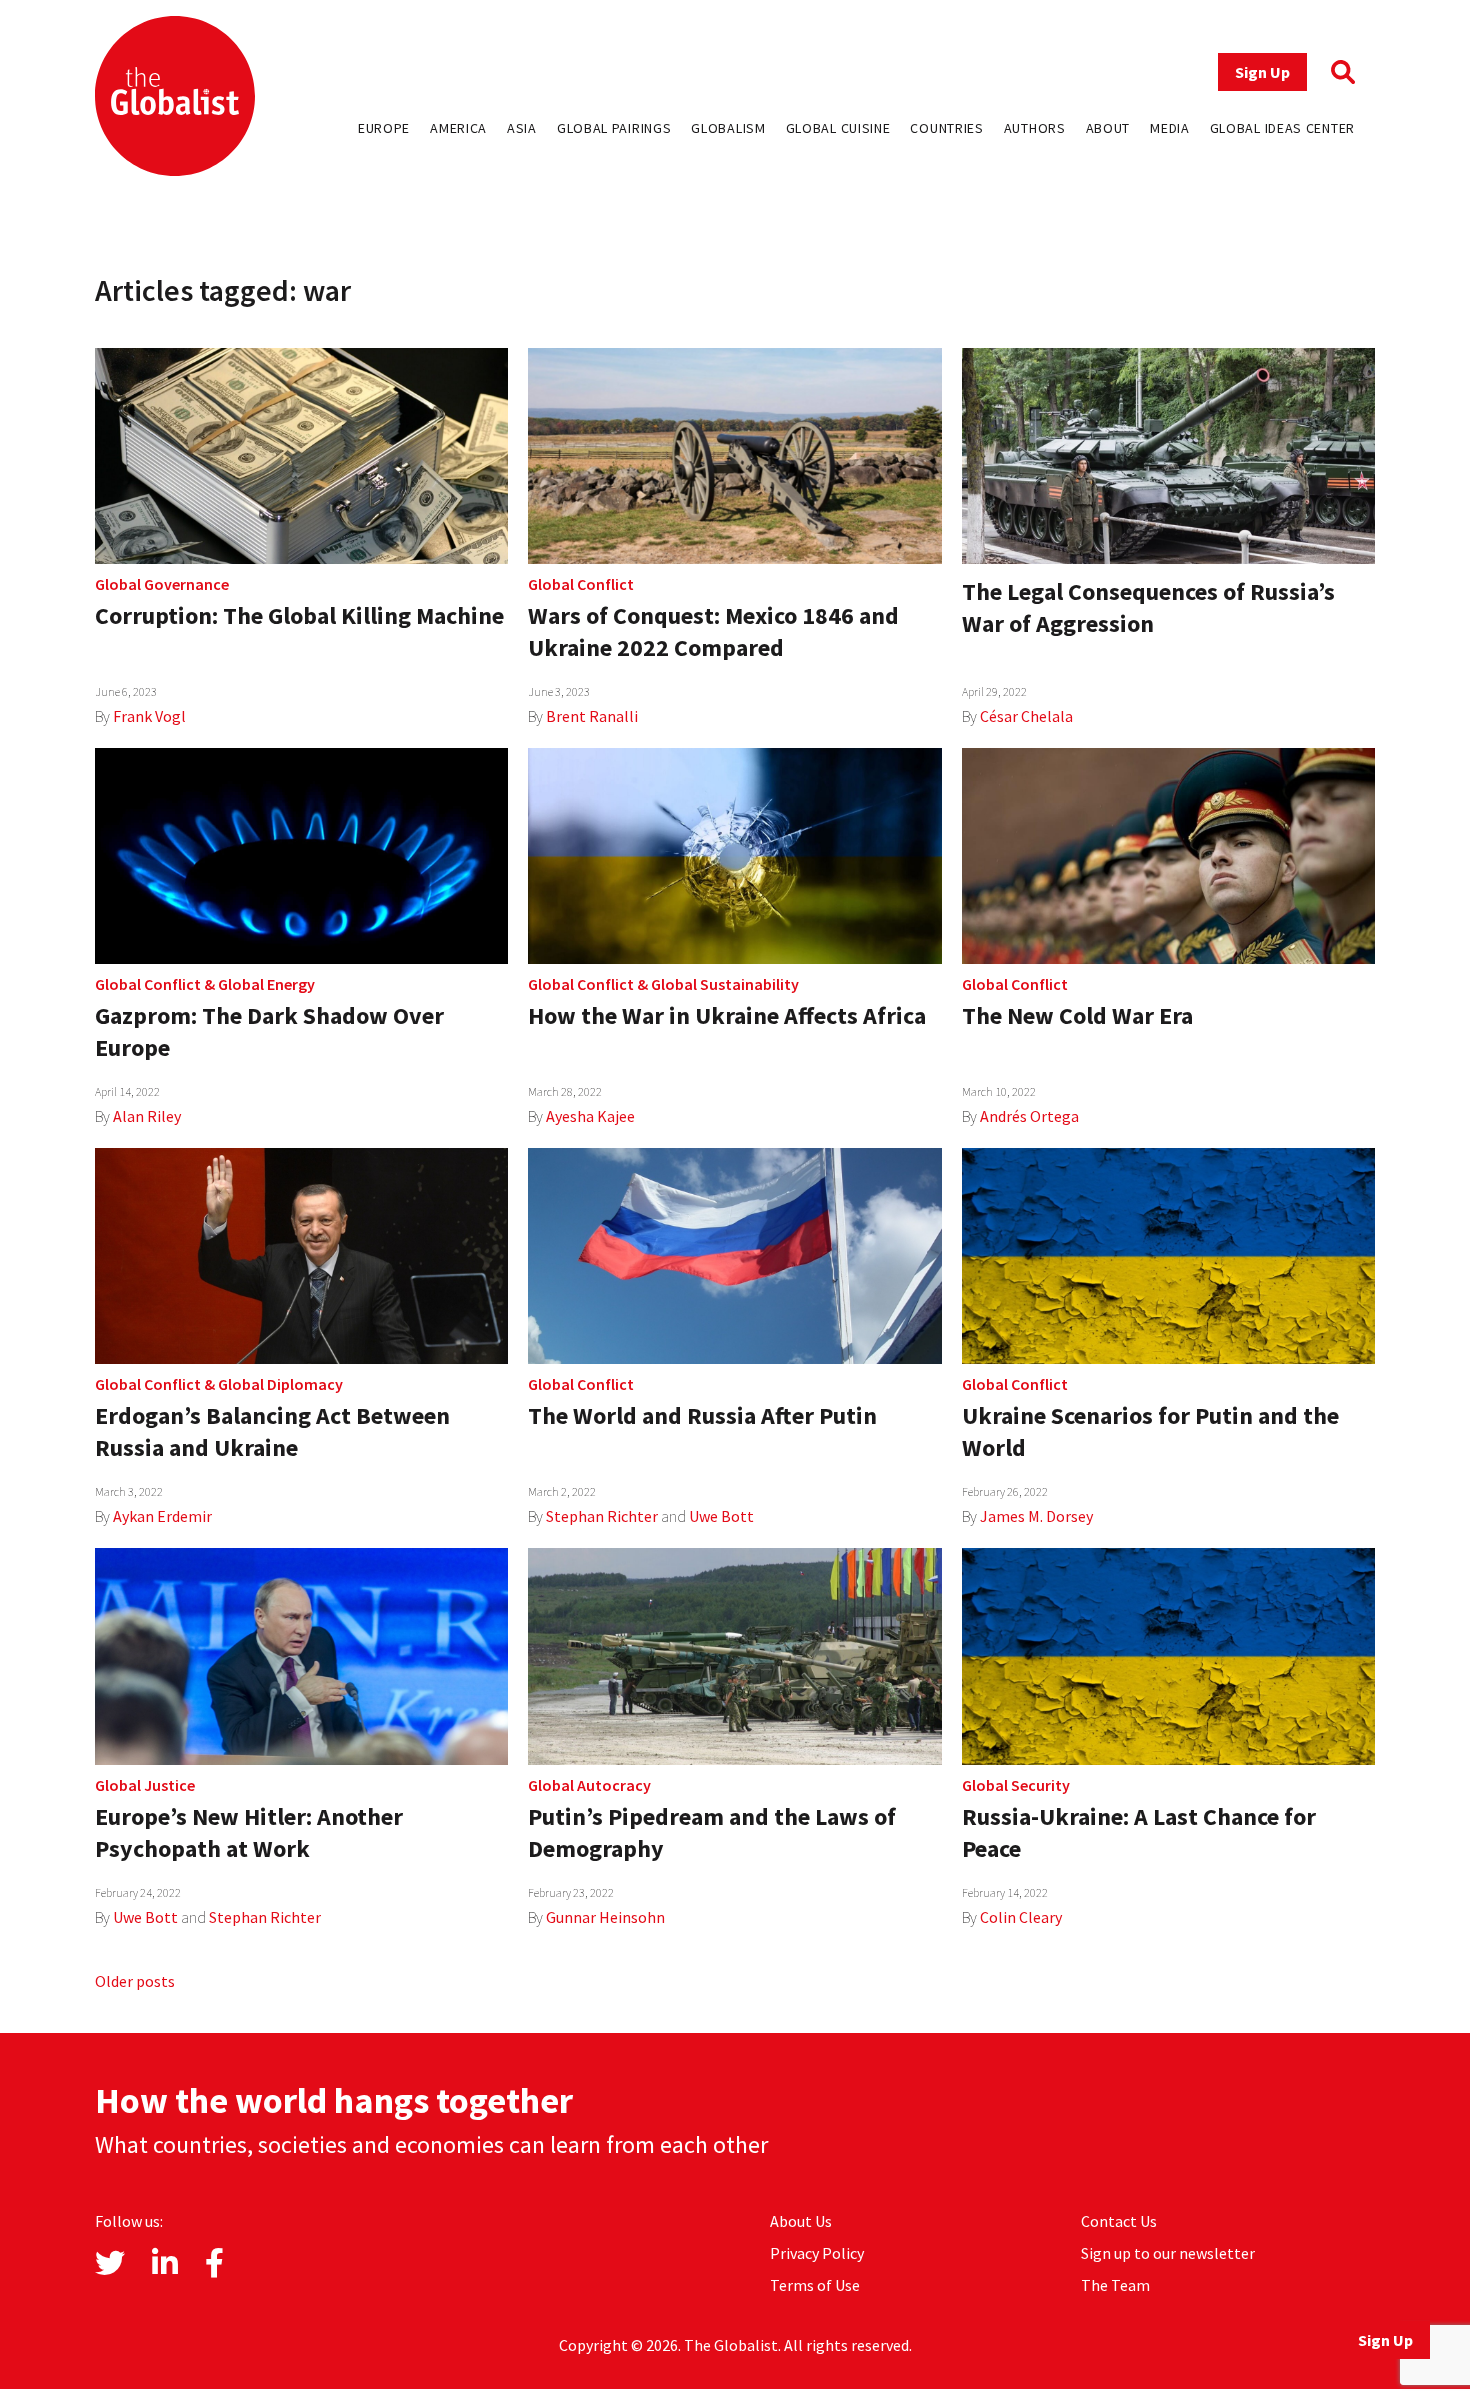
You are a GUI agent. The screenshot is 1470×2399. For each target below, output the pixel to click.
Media (1170, 128)
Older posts (135, 1981)
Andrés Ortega (1029, 1116)
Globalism (728, 128)
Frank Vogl (149, 716)
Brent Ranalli (592, 716)
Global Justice (145, 1785)
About (1108, 128)
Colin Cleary (1021, 1917)
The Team (1115, 2285)
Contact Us (1119, 2221)
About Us (801, 2221)
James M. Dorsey (1036, 1516)
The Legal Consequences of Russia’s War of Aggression (1148, 607)
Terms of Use (815, 2285)
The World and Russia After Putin (702, 1415)
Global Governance (162, 584)
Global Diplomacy (280, 1384)
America (458, 128)
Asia (522, 128)
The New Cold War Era (1077, 1015)
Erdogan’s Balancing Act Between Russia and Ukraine (272, 1431)
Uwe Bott (721, 1516)
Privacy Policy (817, 2253)
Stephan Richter (602, 1516)
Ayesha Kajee (590, 1116)
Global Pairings (614, 128)
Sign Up (1262, 72)
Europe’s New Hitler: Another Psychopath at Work (249, 1832)
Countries (946, 128)
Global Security (1016, 1785)
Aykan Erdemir (162, 1516)
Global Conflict (581, 584)
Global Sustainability (725, 984)
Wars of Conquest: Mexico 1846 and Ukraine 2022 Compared (713, 631)
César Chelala (1026, 716)
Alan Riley (147, 1116)
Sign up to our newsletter (1168, 2253)
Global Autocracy (589, 1785)
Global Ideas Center (1282, 128)
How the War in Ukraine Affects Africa (727, 1015)
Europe (384, 128)
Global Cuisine (838, 128)
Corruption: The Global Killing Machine (299, 615)
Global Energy (266, 984)
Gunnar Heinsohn (605, 1917)
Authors (1035, 128)
